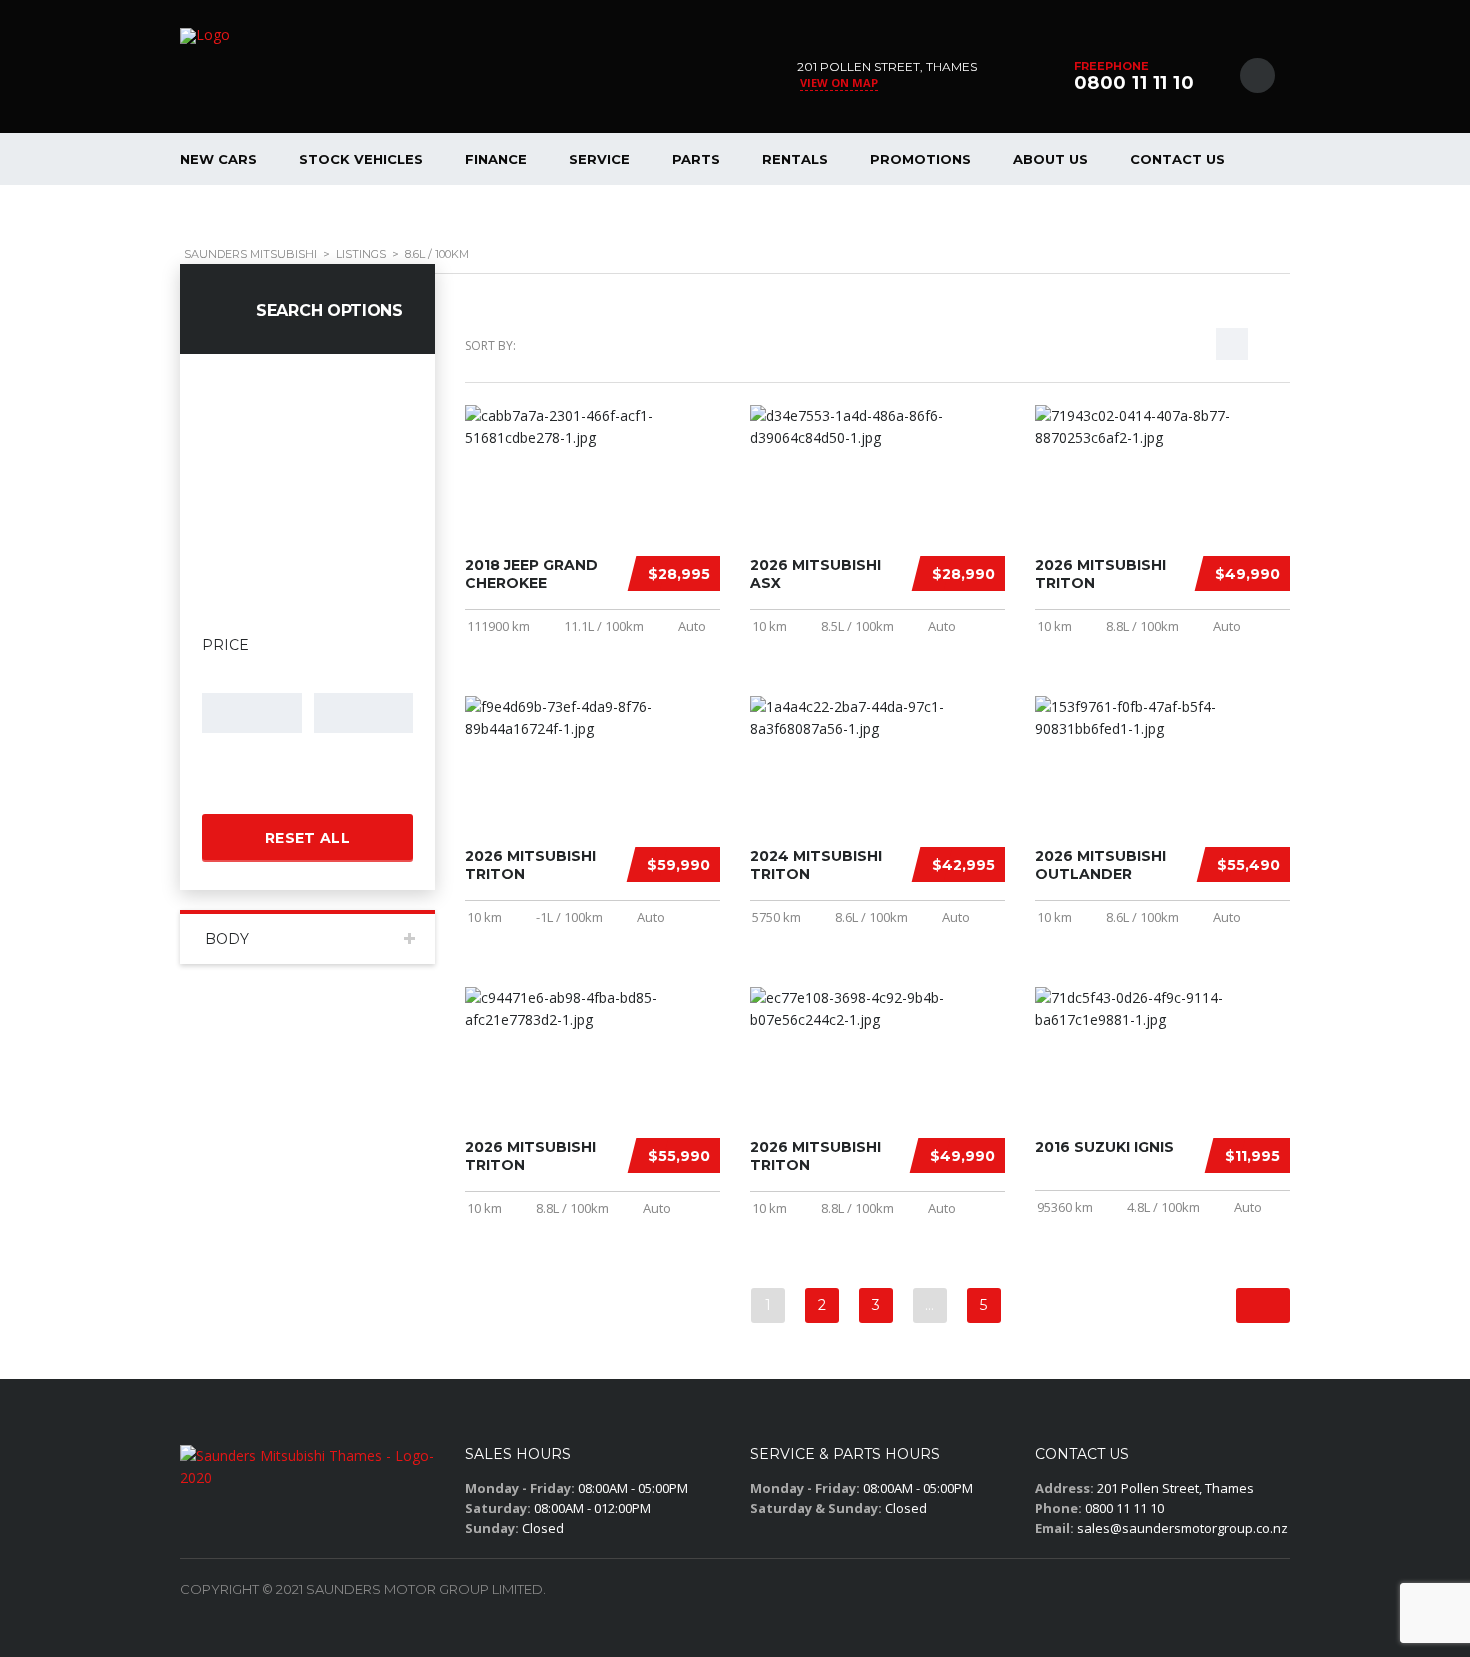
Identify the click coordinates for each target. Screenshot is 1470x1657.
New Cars (218, 159)
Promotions (920, 159)
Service (599, 159)
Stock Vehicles (361, 159)
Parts (696, 159)
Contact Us (1177, 159)
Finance (496, 159)
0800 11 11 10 (1134, 83)
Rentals (795, 159)
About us (1050, 159)
